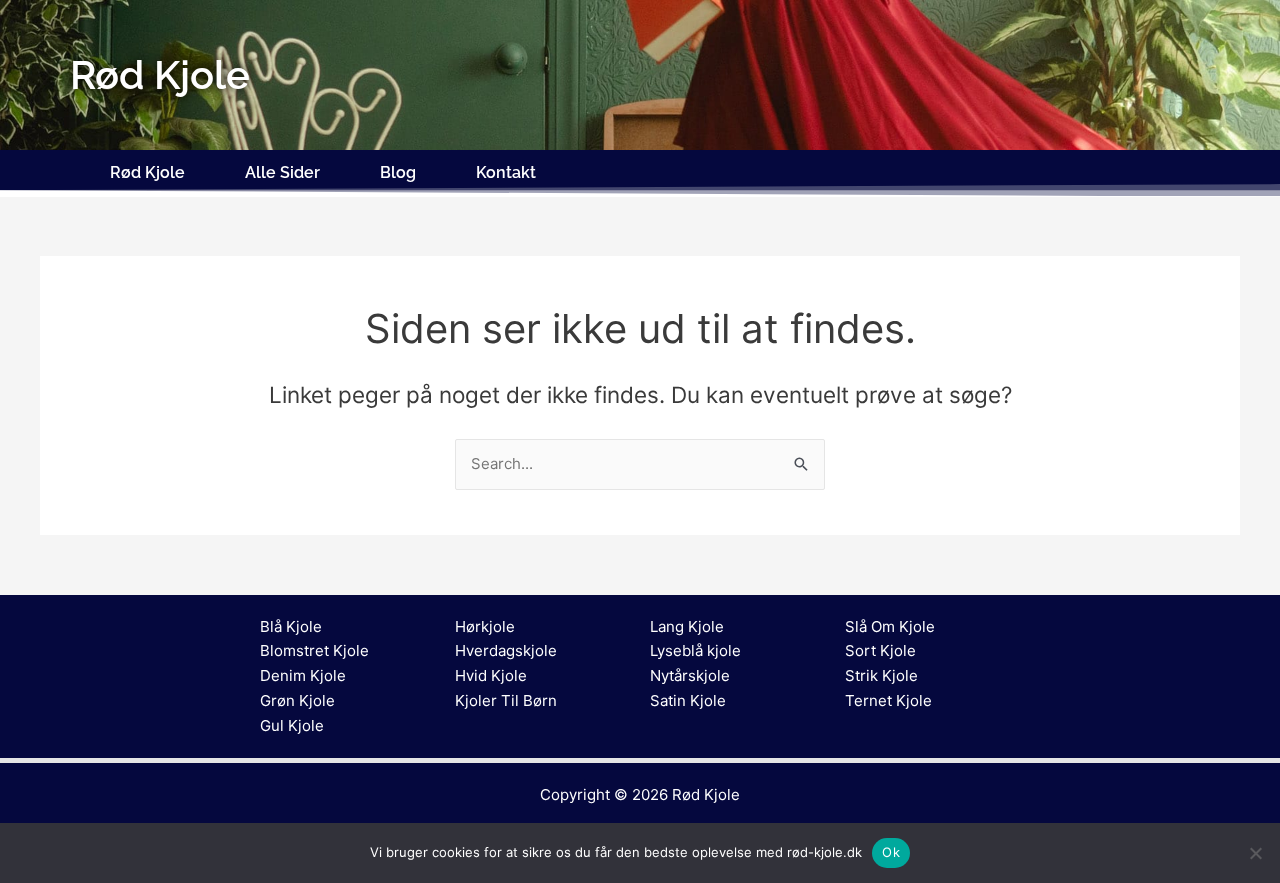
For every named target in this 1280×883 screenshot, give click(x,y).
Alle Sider (282, 172)
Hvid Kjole (491, 675)
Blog (398, 172)
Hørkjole (485, 626)
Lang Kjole (687, 626)
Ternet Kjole (888, 700)
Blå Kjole (291, 626)
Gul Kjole (292, 725)
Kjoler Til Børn (506, 700)
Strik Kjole (881, 675)
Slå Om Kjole (890, 626)
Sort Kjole (880, 650)
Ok (891, 852)
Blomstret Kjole (314, 650)
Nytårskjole (690, 675)
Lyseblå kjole (695, 650)
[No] (1255, 853)
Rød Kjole (147, 172)
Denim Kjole (303, 675)
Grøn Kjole (297, 700)
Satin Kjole (688, 700)
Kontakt (506, 172)
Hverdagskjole (506, 650)
